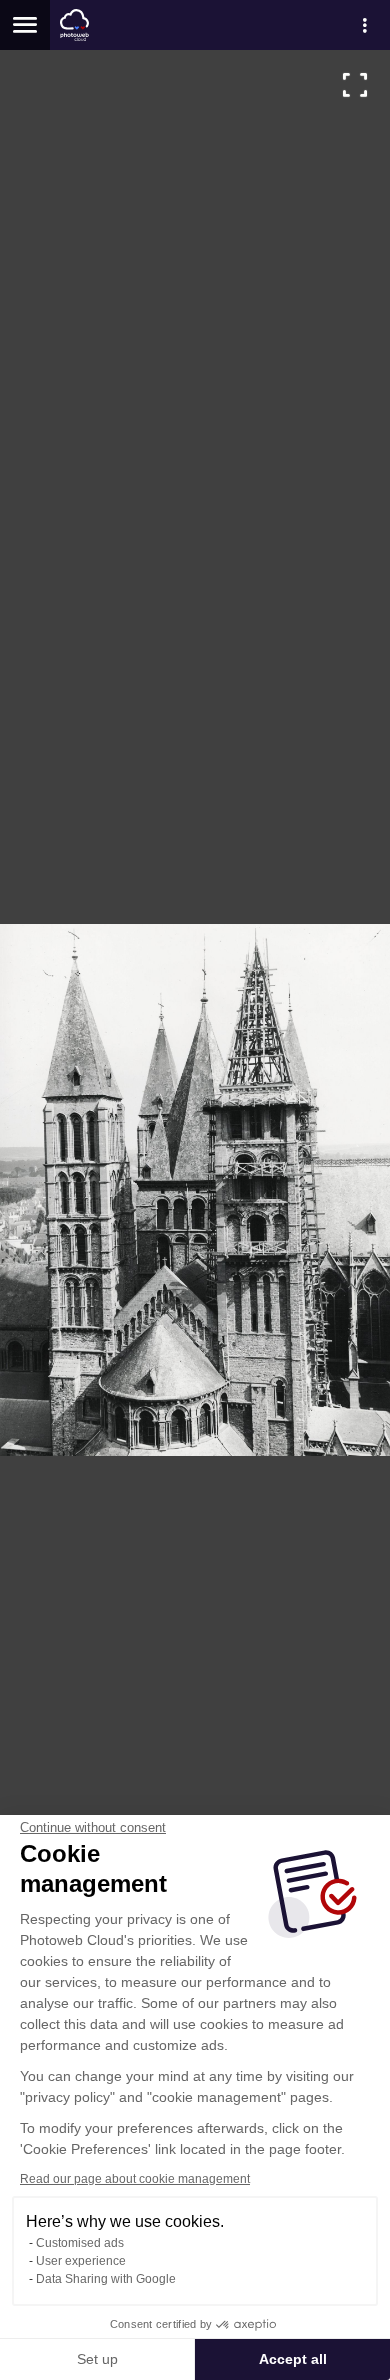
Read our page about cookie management (135, 2179)
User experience (81, 2261)
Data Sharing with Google (106, 2279)
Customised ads (80, 2243)
